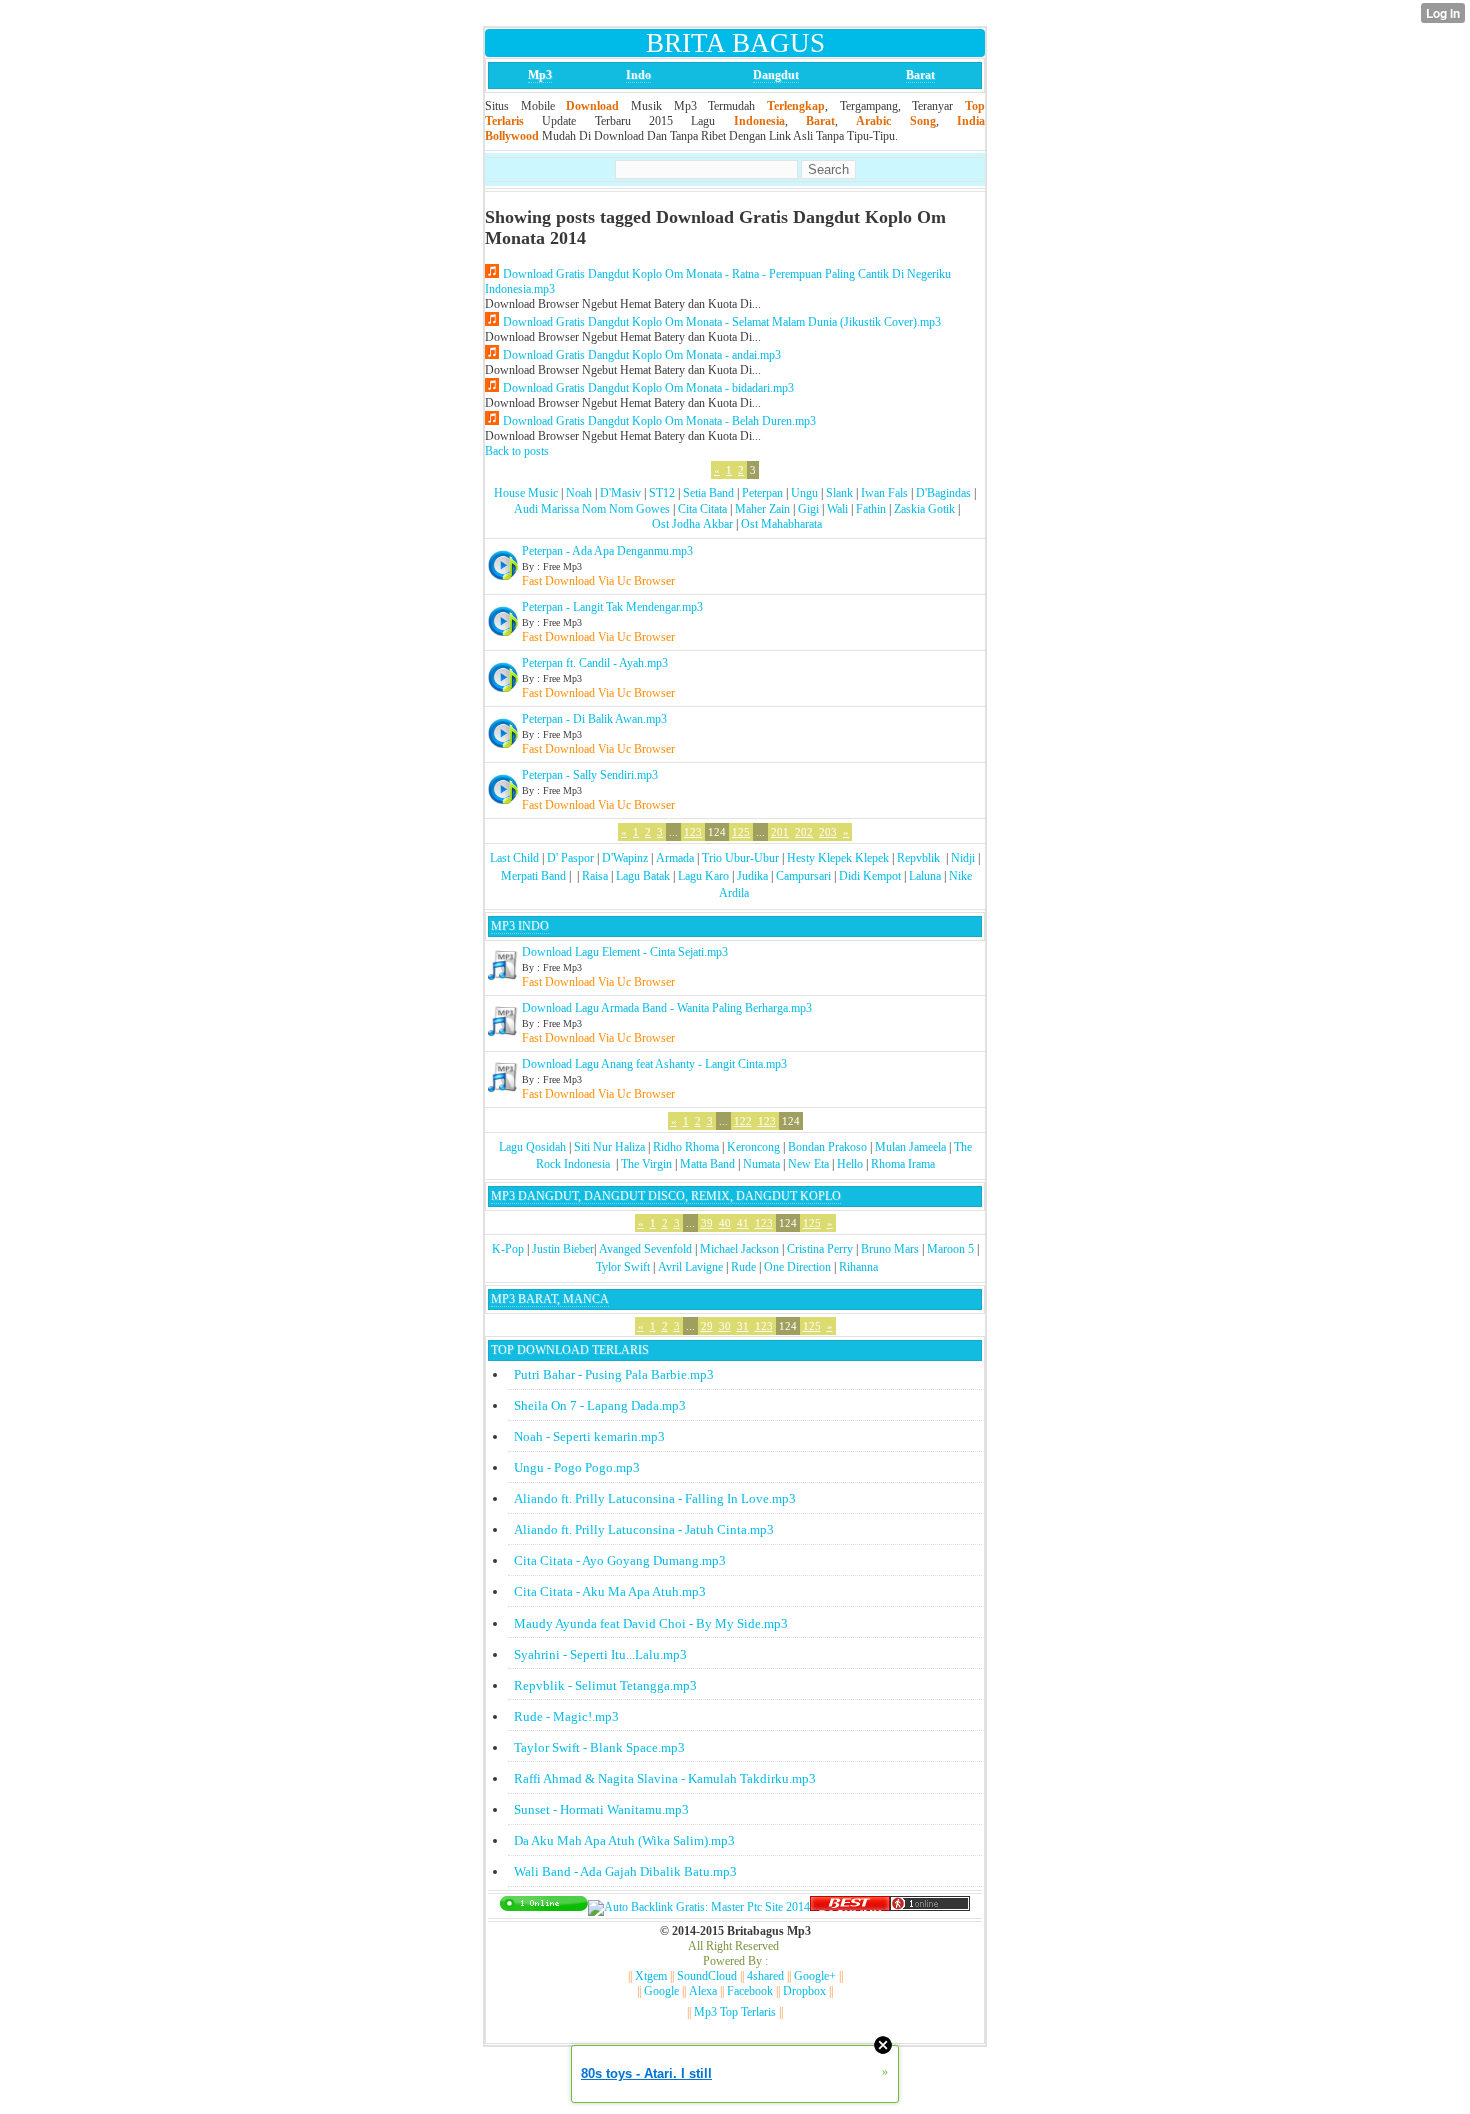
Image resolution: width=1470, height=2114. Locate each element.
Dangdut (776, 75)
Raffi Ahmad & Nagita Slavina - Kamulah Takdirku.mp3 (665, 1778)
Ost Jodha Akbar (692, 524)
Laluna (925, 876)
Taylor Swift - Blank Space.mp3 (599, 1747)
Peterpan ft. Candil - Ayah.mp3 (595, 663)
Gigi (808, 509)
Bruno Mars (890, 1249)
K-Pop (508, 1249)
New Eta (808, 1164)
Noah (579, 493)
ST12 (662, 493)
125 (741, 832)
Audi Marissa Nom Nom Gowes (592, 509)
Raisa (595, 876)
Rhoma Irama (903, 1164)
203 (828, 832)
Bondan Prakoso (827, 1147)
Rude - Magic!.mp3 (566, 1716)
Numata (761, 1164)
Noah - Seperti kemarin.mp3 (589, 1436)
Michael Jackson (739, 1249)
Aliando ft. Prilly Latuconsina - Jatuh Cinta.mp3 (644, 1529)
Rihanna (858, 1267)
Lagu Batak (643, 876)
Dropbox (804, 1991)
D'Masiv (620, 493)
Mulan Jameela (910, 1147)
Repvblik (918, 858)
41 (743, 1223)
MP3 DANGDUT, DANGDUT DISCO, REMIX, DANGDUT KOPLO (666, 1196)
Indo (638, 75)
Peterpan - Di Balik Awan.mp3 (594, 719)
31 (743, 1326)
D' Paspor (570, 858)
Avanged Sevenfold (645, 1249)
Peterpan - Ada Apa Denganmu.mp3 (607, 551)
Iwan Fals (884, 493)
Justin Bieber (563, 1249)
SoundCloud (707, 1976)
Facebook (750, 1991)
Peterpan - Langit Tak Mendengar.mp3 (612, 607)
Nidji (963, 858)
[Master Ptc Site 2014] (699, 1907)
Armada (675, 858)
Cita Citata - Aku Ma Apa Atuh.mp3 (610, 1591)
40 (725, 1223)
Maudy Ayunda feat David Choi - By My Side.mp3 (651, 1623)
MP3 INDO (520, 926)
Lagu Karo (703, 876)
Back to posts (517, 451)
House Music (526, 493)
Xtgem (651, 1976)
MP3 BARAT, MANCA (550, 1299)
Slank (839, 493)
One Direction (797, 1267)
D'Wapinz (625, 858)
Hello (850, 1164)
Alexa (703, 1991)
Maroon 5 (950, 1249)
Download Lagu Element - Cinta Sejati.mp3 (625, 952)
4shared (765, 1976)
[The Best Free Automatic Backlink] (850, 1907)
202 (804, 832)
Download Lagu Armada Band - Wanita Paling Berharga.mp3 (667, 1008)
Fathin (871, 509)
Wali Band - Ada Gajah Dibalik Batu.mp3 (625, 1871)
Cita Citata (702, 509)
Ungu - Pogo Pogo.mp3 (577, 1467)
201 (780, 832)
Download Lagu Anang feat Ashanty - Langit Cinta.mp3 (654, 1064)
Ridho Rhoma (686, 1147)
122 (743, 1121)
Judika (752, 876)
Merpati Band (533, 876)
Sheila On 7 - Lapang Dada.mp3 (600, 1405)
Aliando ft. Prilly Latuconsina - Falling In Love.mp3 (655, 1498)
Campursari (803, 876)
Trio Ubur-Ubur (740, 858)
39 (707, 1223)
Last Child (514, 858)
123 (693, 832)
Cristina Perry (820, 1249)
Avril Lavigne (690, 1267)
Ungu (804, 493)
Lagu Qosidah (532, 1147)
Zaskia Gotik (924, 509)
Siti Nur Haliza (609, 1147)
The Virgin (646, 1164)
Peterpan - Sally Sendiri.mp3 (590, 775)
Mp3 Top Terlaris (735, 2012)
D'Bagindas (943, 493)
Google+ (815, 1976)
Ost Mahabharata (781, 524)
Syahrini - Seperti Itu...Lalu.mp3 (600, 1654)
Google (661, 1991)
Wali (837, 509)
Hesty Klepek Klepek (838, 858)
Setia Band (708, 493)
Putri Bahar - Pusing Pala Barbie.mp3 (614, 1374)
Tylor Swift (623, 1267)
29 (707, 1326)
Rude (743, 1267)
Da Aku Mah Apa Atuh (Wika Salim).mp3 (624, 1840)
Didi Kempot (870, 876)
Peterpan (762, 493)
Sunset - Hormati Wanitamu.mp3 (601, 1809)
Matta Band (707, 1164)
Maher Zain (762, 509)
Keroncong (753, 1147)
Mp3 (540, 75)
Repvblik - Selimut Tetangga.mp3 (605, 1685)
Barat (920, 75)
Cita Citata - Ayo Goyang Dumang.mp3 (620, 1560)
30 (725, 1326)
